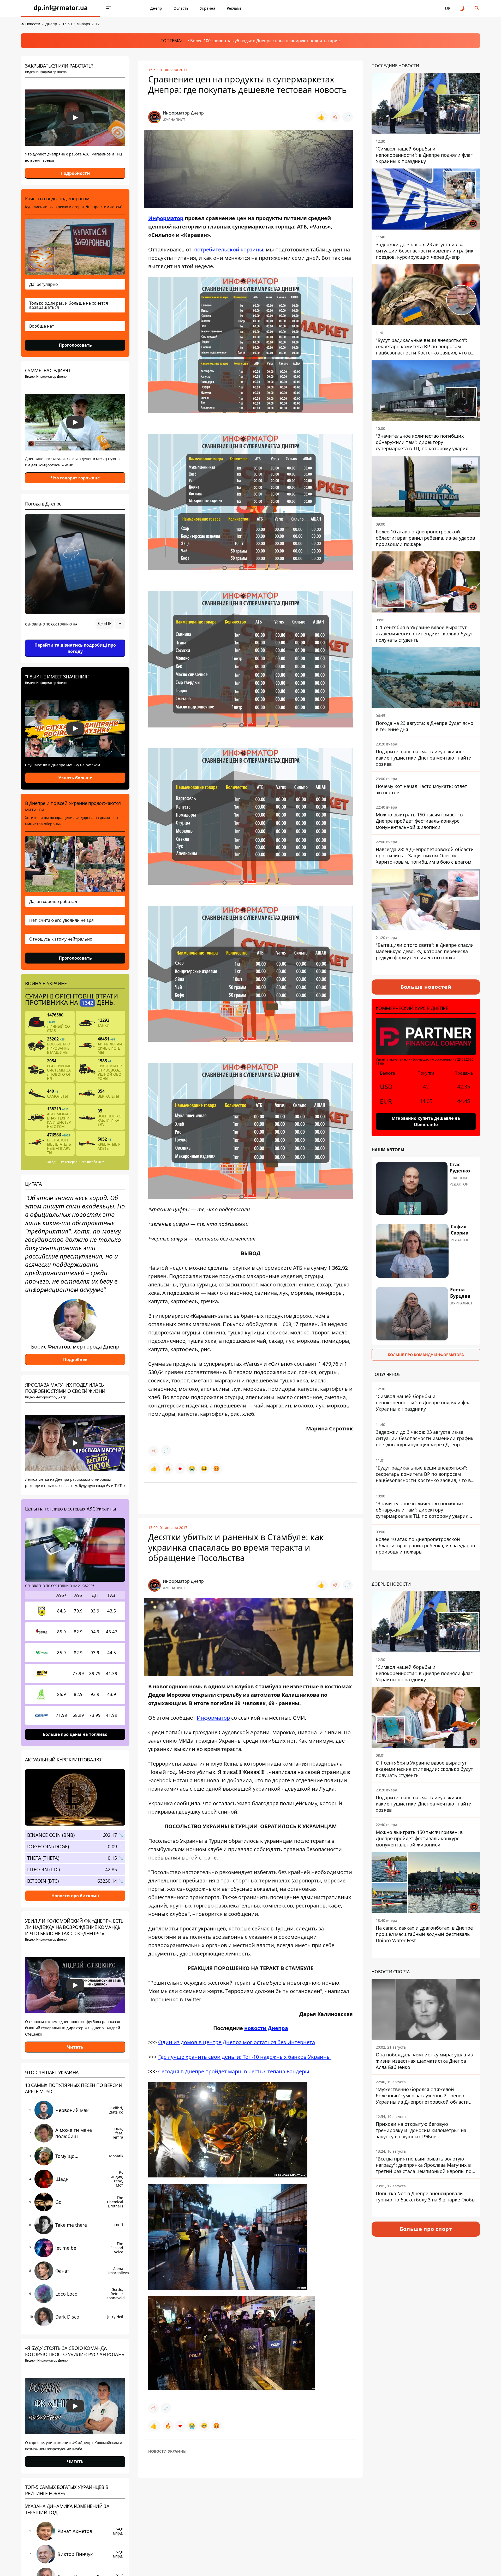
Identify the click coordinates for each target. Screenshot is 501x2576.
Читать (75, 2047)
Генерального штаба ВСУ (84, 1162)
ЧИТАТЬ (75, 2462)
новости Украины (167, 2451)
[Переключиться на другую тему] (462, 8)
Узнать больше (75, 778)
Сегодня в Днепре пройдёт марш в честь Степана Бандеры (234, 2071)
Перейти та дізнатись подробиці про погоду (75, 648)
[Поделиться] (335, 117)
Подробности (75, 173)
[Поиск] (477, 8)
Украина (208, 8)
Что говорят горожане (75, 478)
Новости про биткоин (75, 1895)
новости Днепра (266, 2028)
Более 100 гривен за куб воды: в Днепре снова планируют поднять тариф (265, 41)
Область (181, 8)
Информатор (166, 218)
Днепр (156, 8)
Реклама (234, 8)
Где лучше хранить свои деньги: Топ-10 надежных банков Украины (244, 2057)
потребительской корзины (229, 249)
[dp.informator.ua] (61, 8)
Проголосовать (75, 345)
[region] (75, 638)
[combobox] (110, 623)
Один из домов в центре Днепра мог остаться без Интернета (237, 2042)
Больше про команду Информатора (426, 1355)
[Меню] (109, 8)
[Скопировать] (348, 117)
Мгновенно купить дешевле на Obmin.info (426, 1121)
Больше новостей (426, 987)
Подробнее (75, 1359)
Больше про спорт (426, 2229)
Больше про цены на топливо (75, 1734)
